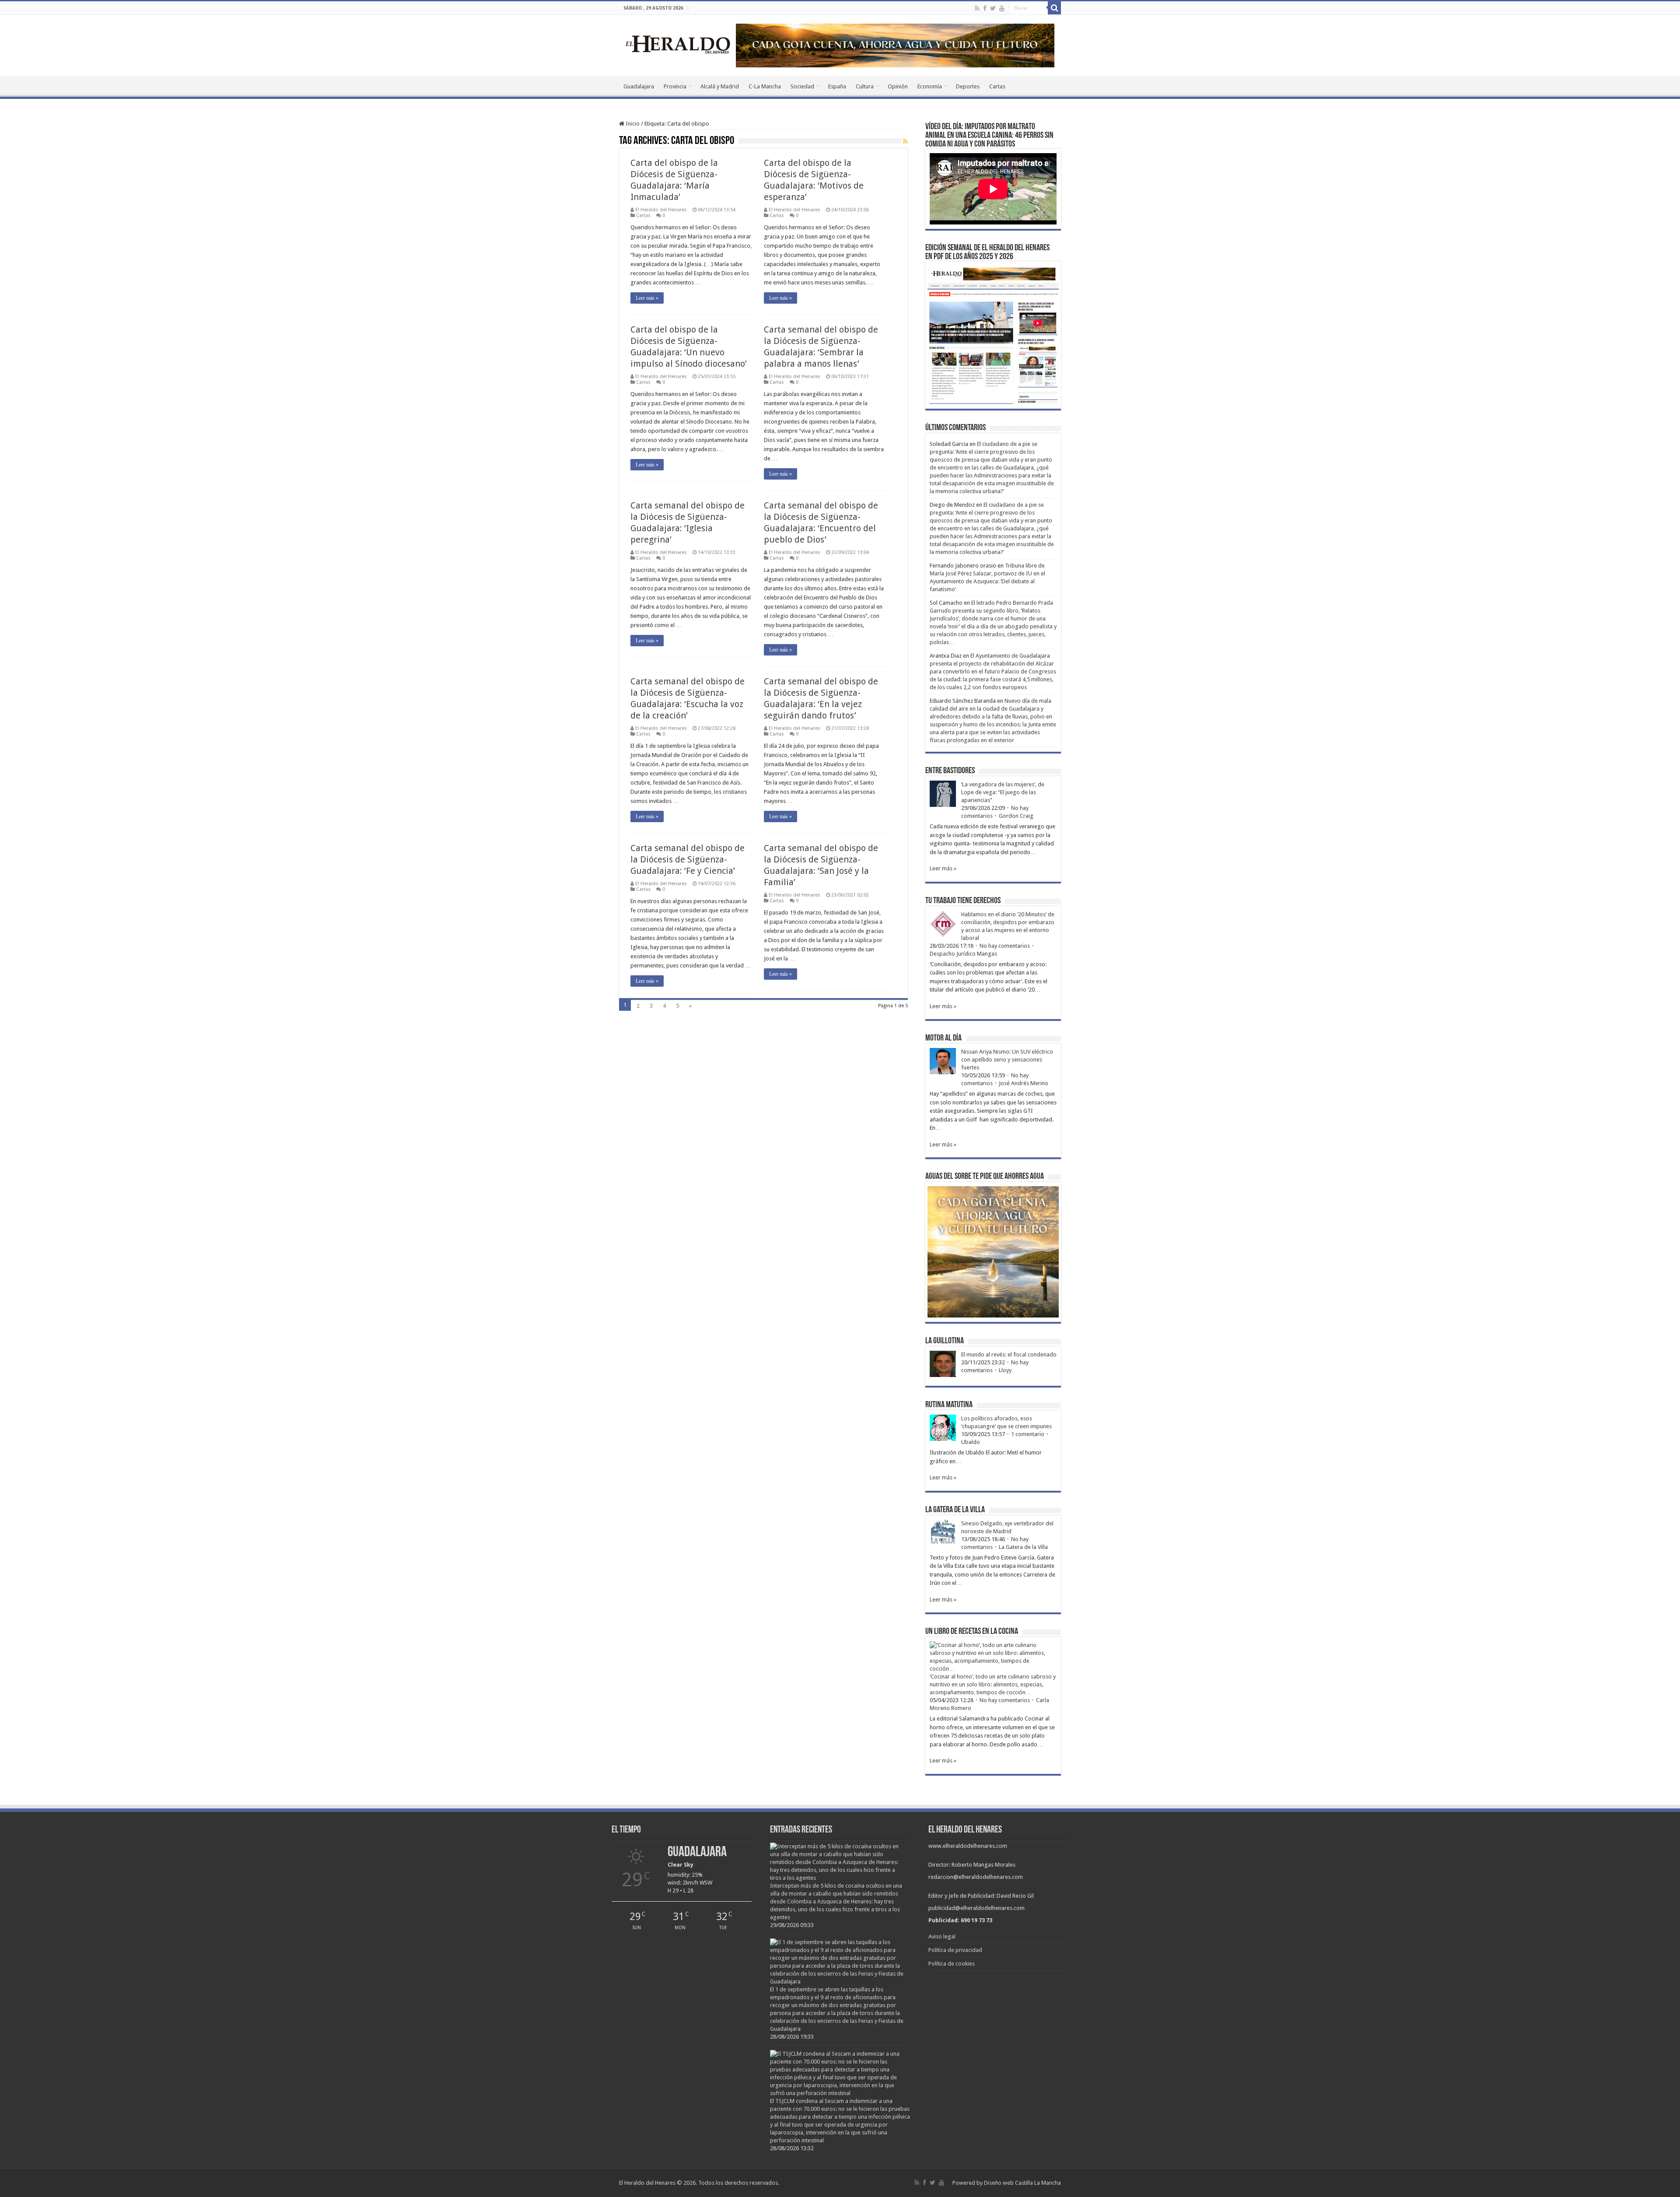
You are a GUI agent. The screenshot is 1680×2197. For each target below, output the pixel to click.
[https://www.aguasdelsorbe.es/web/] (895, 45)
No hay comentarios (1005, 946)
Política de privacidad (955, 1950)
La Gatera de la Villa (1023, 1547)
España (837, 86)
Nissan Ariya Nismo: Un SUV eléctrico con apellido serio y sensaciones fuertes (1007, 1060)
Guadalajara (639, 86)
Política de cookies (952, 1964)
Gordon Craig (1016, 816)
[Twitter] (993, 8)
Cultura (865, 86)
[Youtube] (1002, 8)
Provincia (675, 86)
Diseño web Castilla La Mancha (1022, 2183)
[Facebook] (985, 8)
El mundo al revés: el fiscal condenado (1009, 1354)
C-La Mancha (765, 86)
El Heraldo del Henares (661, 210)
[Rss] (977, 8)
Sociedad (802, 86)
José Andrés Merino (1024, 1083)
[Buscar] (1054, 8)
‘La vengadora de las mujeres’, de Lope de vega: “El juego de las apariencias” (1003, 792)
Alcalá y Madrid (720, 86)
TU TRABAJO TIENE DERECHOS (963, 901)
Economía (930, 86)
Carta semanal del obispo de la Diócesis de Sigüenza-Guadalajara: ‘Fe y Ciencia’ (688, 859)
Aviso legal (942, 1936)
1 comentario (1028, 1434)
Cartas (997, 86)
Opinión (898, 86)
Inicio (632, 124)
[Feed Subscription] (905, 141)
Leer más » (647, 298)
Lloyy (1005, 1370)
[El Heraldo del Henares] (678, 44)
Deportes (968, 86)
